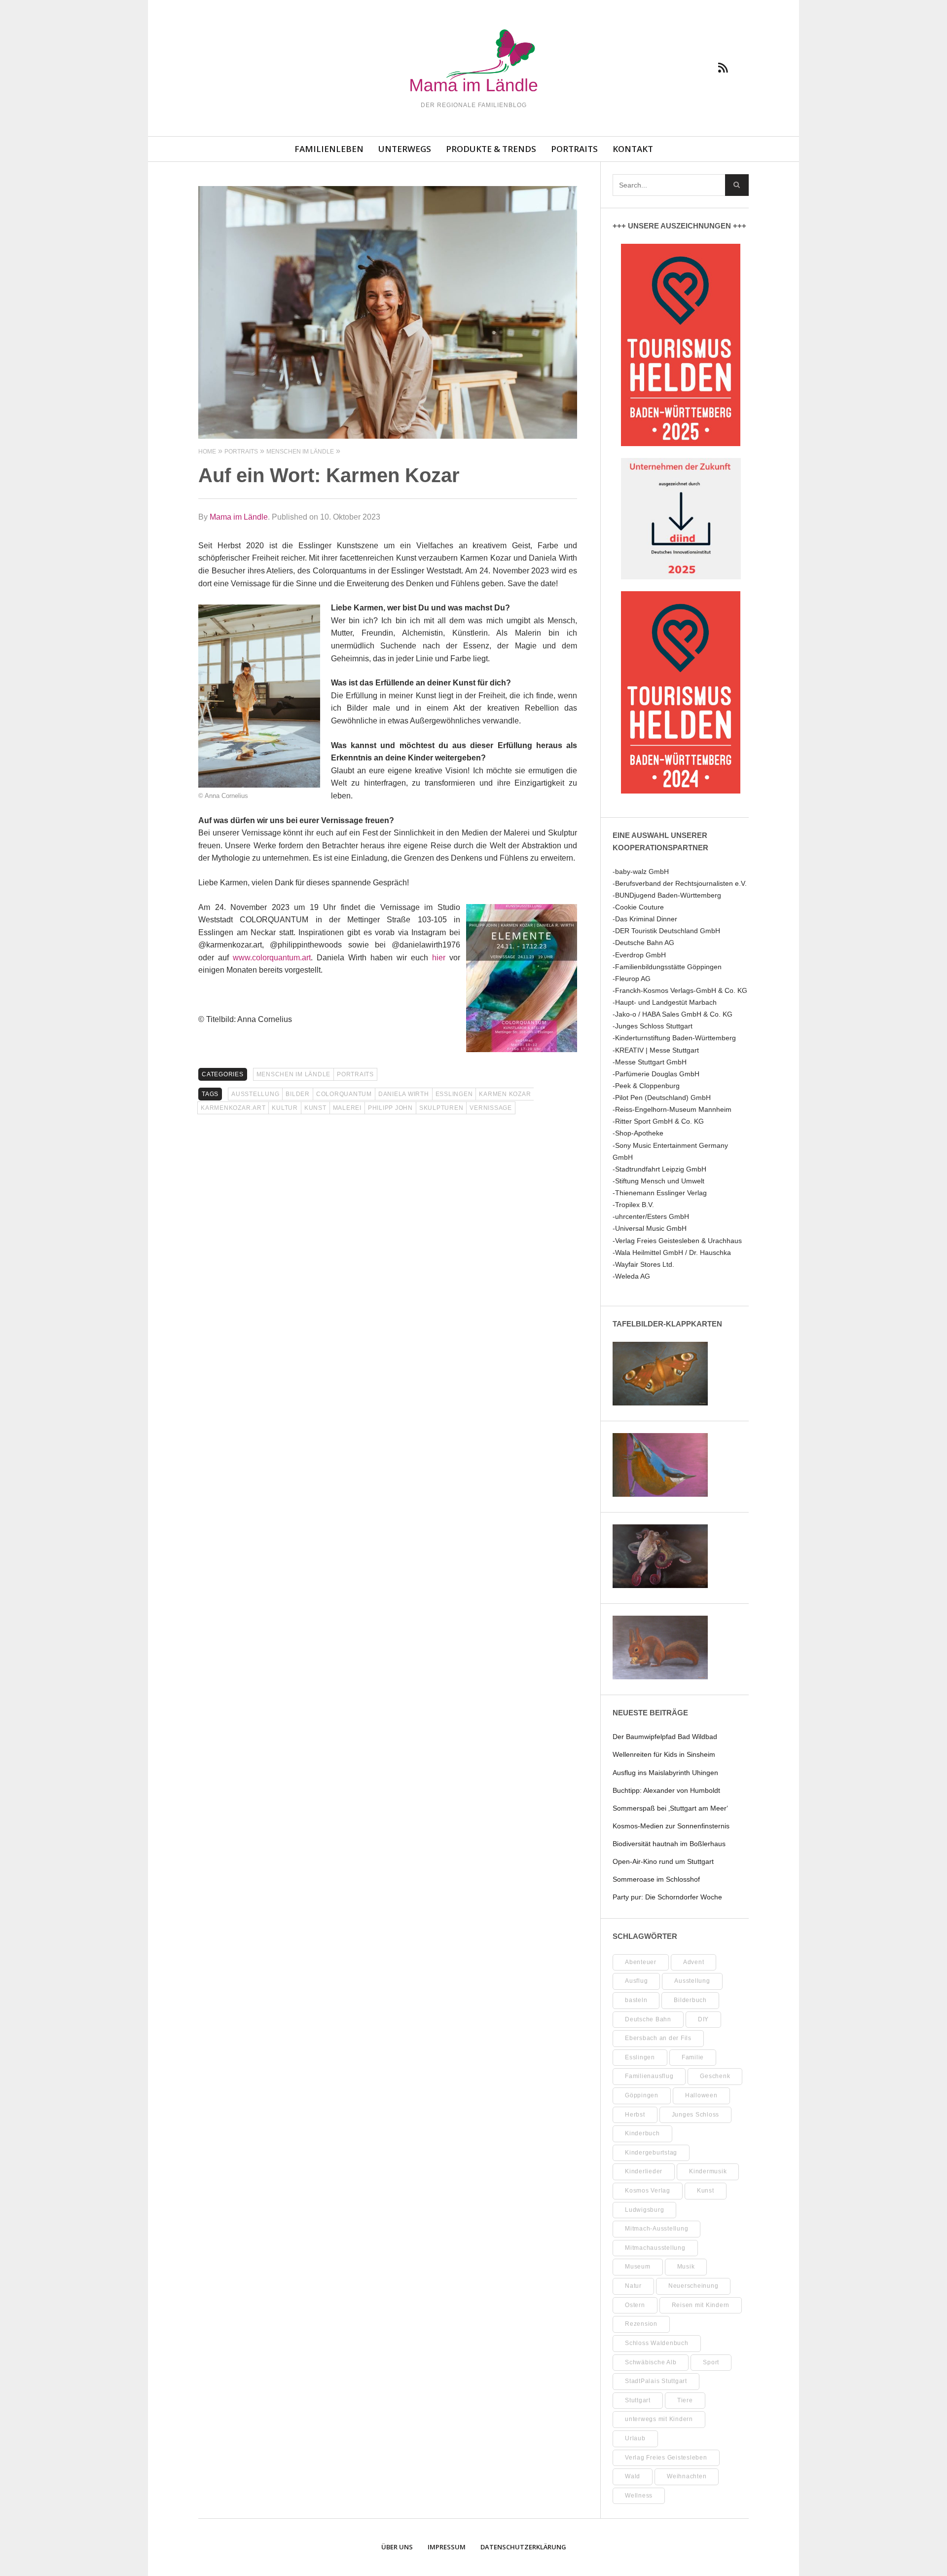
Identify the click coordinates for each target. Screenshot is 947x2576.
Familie (693, 2057)
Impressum (447, 2547)
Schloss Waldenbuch (657, 2343)
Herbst (635, 2115)
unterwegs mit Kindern (659, 2419)
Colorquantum (344, 1094)
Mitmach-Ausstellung (656, 2229)
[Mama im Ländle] (473, 62)
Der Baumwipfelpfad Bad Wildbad (665, 1737)
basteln (636, 2000)
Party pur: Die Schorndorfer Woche (667, 1897)
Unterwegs (405, 149)
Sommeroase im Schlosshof (656, 1879)
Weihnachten (687, 2476)
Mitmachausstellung (655, 2248)
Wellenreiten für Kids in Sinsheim (664, 1754)
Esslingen (454, 1094)
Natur (633, 2286)
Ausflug (636, 1981)
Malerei (347, 1108)
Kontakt (633, 149)
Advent (694, 1962)
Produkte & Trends (491, 149)
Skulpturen (441, 1108)
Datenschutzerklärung (523, 2547)
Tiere (685, 2400)
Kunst (315, 1108)
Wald (633, 2476)
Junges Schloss (696, 2115)
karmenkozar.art (233, 1108)
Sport (711, 2362)
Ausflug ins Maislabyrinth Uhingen (665, 1773)
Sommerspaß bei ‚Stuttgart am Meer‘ (670, 1808)
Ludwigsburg (644, 2210)
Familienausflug (649, 2076)
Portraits (574, 149)
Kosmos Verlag (648, 2191)
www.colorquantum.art (272, 958)
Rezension (641, 2324)
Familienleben (329, 149)
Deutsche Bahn (648, 2019)
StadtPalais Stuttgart (656, 2381)
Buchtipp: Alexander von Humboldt (666, 1790)
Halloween (701, 2095)
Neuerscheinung (693, 2286)
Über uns (397, 2547)
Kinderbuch (642, 2133)
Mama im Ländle (239, 517)
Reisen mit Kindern (701, 2305)
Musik (686, 2267)
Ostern (635, 2305)
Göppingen (642, 2095)
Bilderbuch (690, 2000)
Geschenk (715, 2076)
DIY (703, 2019)
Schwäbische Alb (651, 2362)
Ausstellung (255, 1094)
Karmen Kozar (505, 1094)
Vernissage (491, 1108)
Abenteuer (641, 1962)
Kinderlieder (644, 2171)
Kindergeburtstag (651, 2153)
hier (439, 958)
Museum (638, 2267)
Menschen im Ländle (294, 1074)
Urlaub (635, 2438)
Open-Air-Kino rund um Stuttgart (663, 1861)
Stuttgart (638, 2400)
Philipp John (390, 1108)
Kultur (285, 1108)
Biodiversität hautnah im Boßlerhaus (669, 1844)
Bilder (298, 1094)
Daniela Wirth (404, 1094)
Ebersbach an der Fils (658, 2038)
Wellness (639, 2496)
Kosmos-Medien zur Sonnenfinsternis (671, 1826)
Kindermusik (708, 2171)
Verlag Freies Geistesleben (666, 2458)
